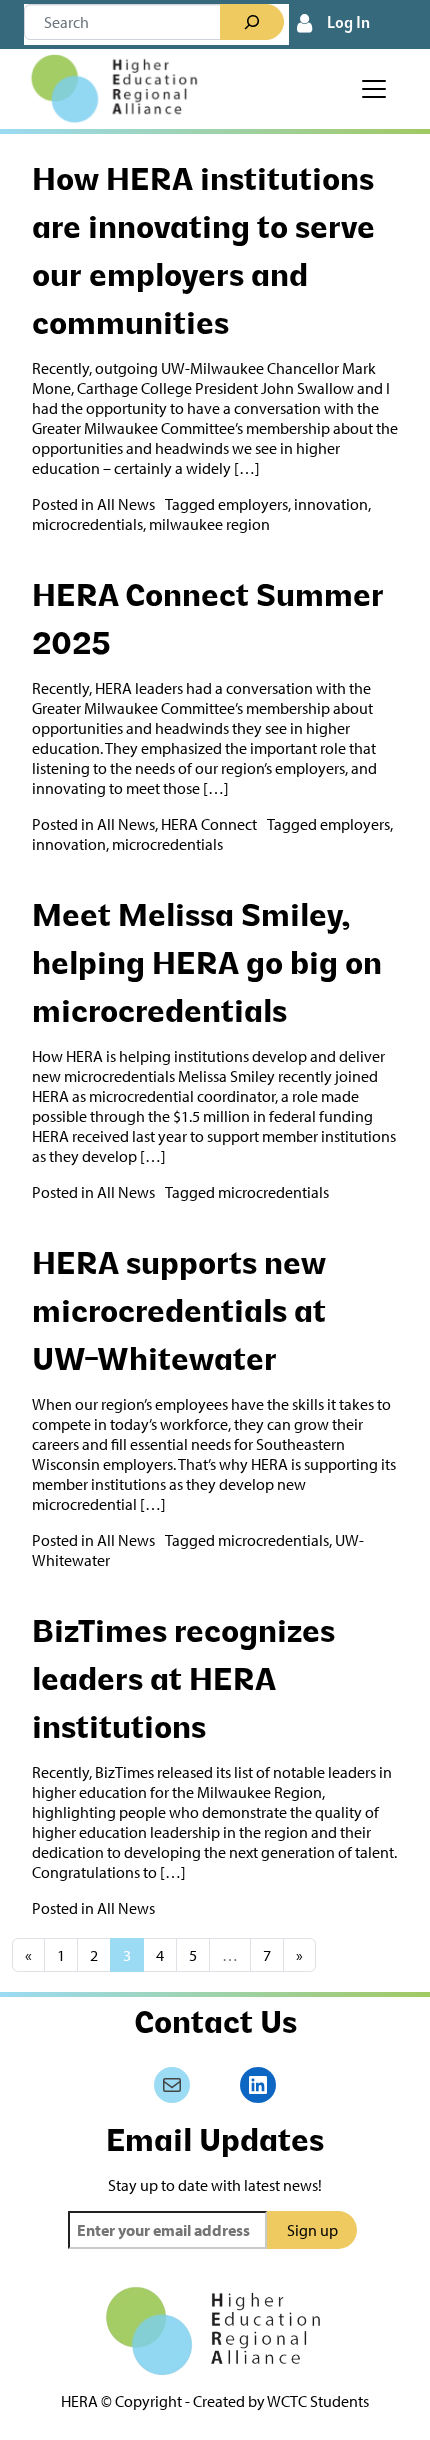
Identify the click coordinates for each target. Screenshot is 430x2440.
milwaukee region (209, 524)
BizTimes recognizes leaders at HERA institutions (183, 1682)
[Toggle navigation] (374, 89)
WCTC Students (318, 2401)
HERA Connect (209, 824)
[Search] (252, 22)
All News (126, 504)
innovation (331, 504)
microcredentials (87, 524)
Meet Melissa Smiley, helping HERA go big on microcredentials (207, 966)
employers (253, 504)
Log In (348, 24)
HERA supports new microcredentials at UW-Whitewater (179, 1314)
